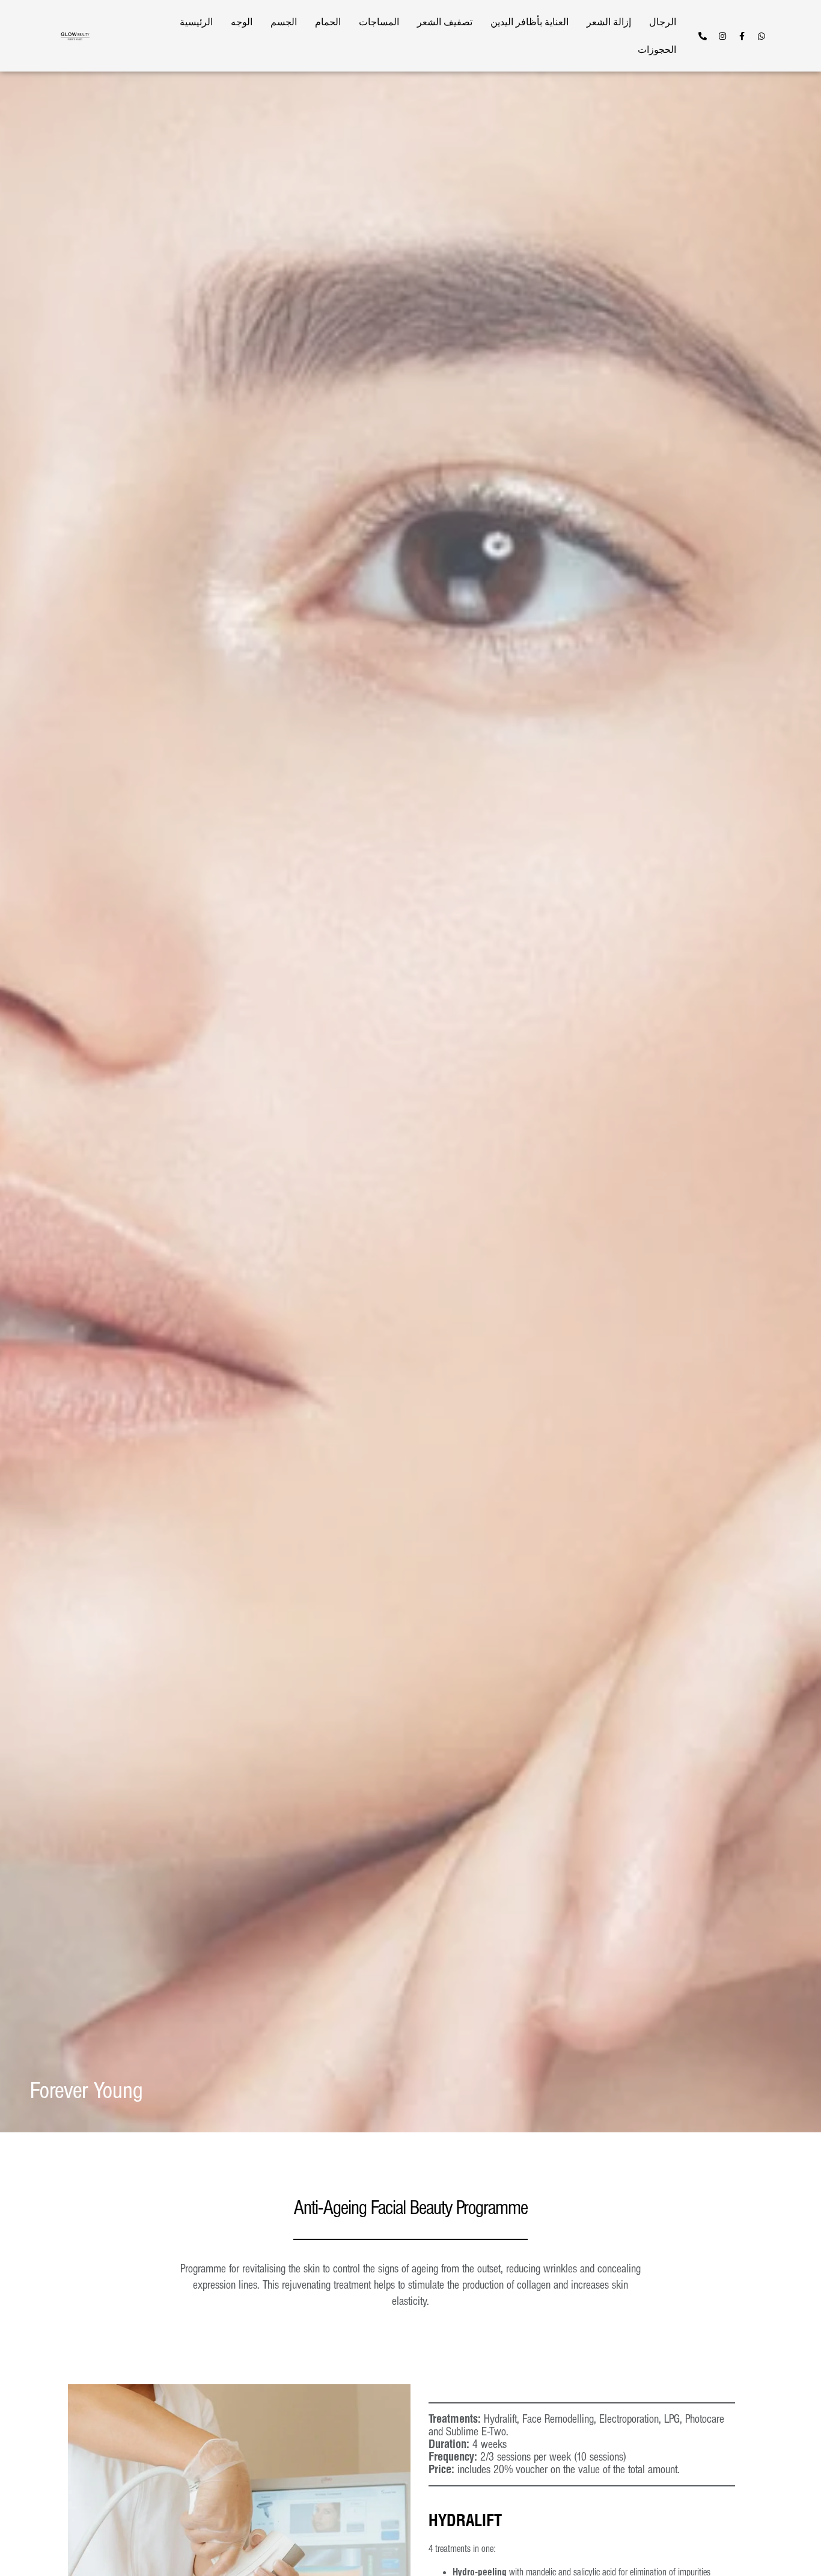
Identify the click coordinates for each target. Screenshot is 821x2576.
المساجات (379, 22)
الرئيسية (196, 22)
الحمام (328, 22)
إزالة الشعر (609, 22)
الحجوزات (657, 50)
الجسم (284, 22)
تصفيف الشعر (445, 22)
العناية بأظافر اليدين (530, 22)
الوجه (242, 22)
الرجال (663, 22)
